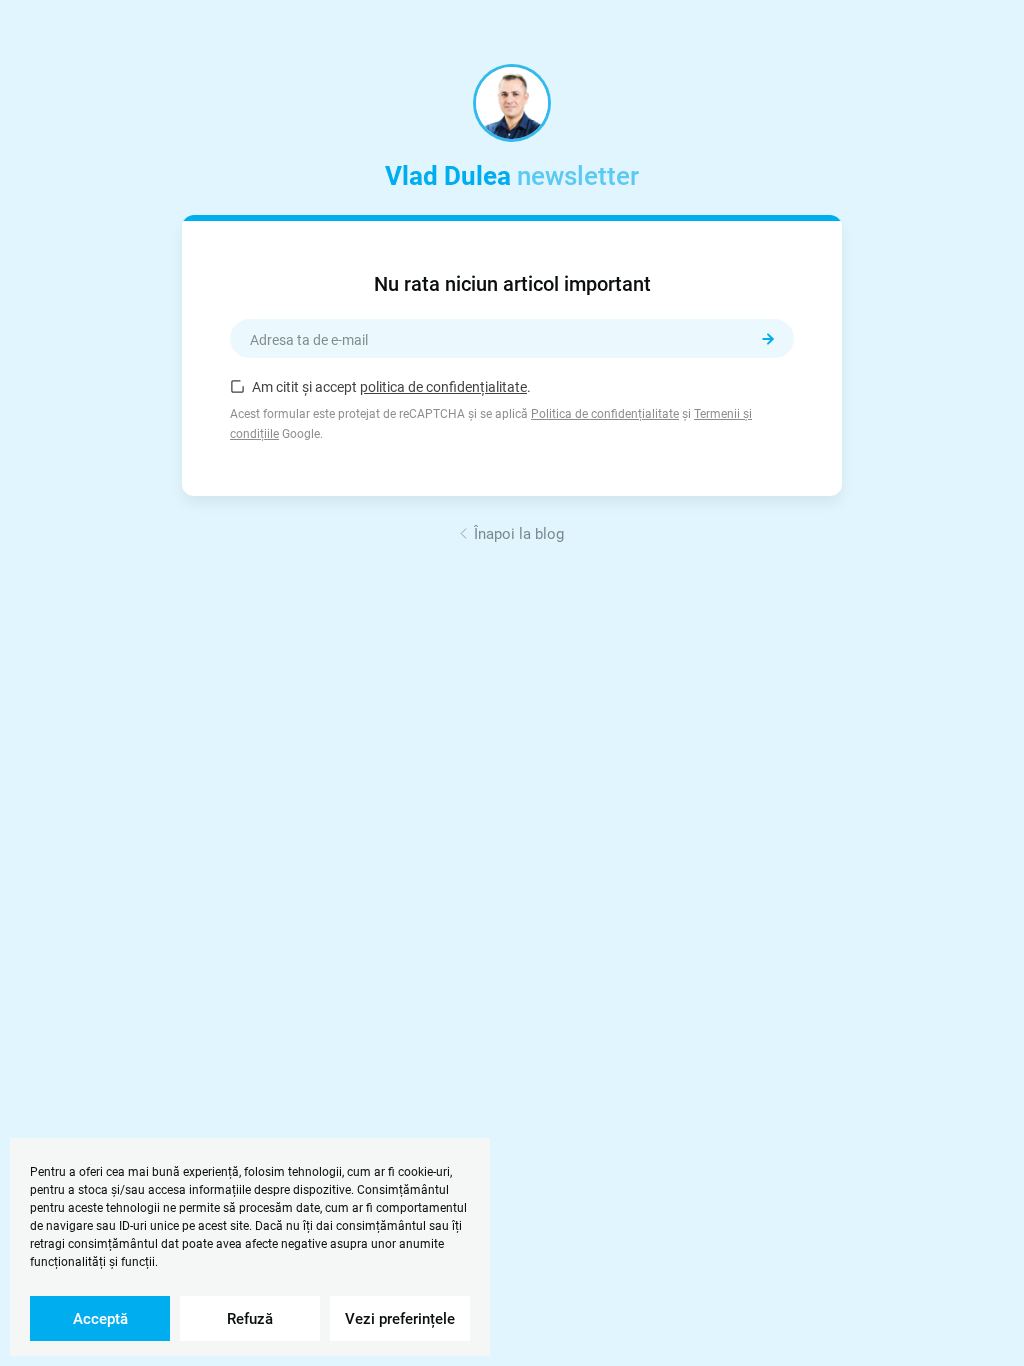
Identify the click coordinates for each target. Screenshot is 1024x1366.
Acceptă (100, 1319)
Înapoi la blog (519, 534)
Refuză (250, 1319)
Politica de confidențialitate (605, 414)
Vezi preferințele (400, 1319)
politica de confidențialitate (443, 387)
